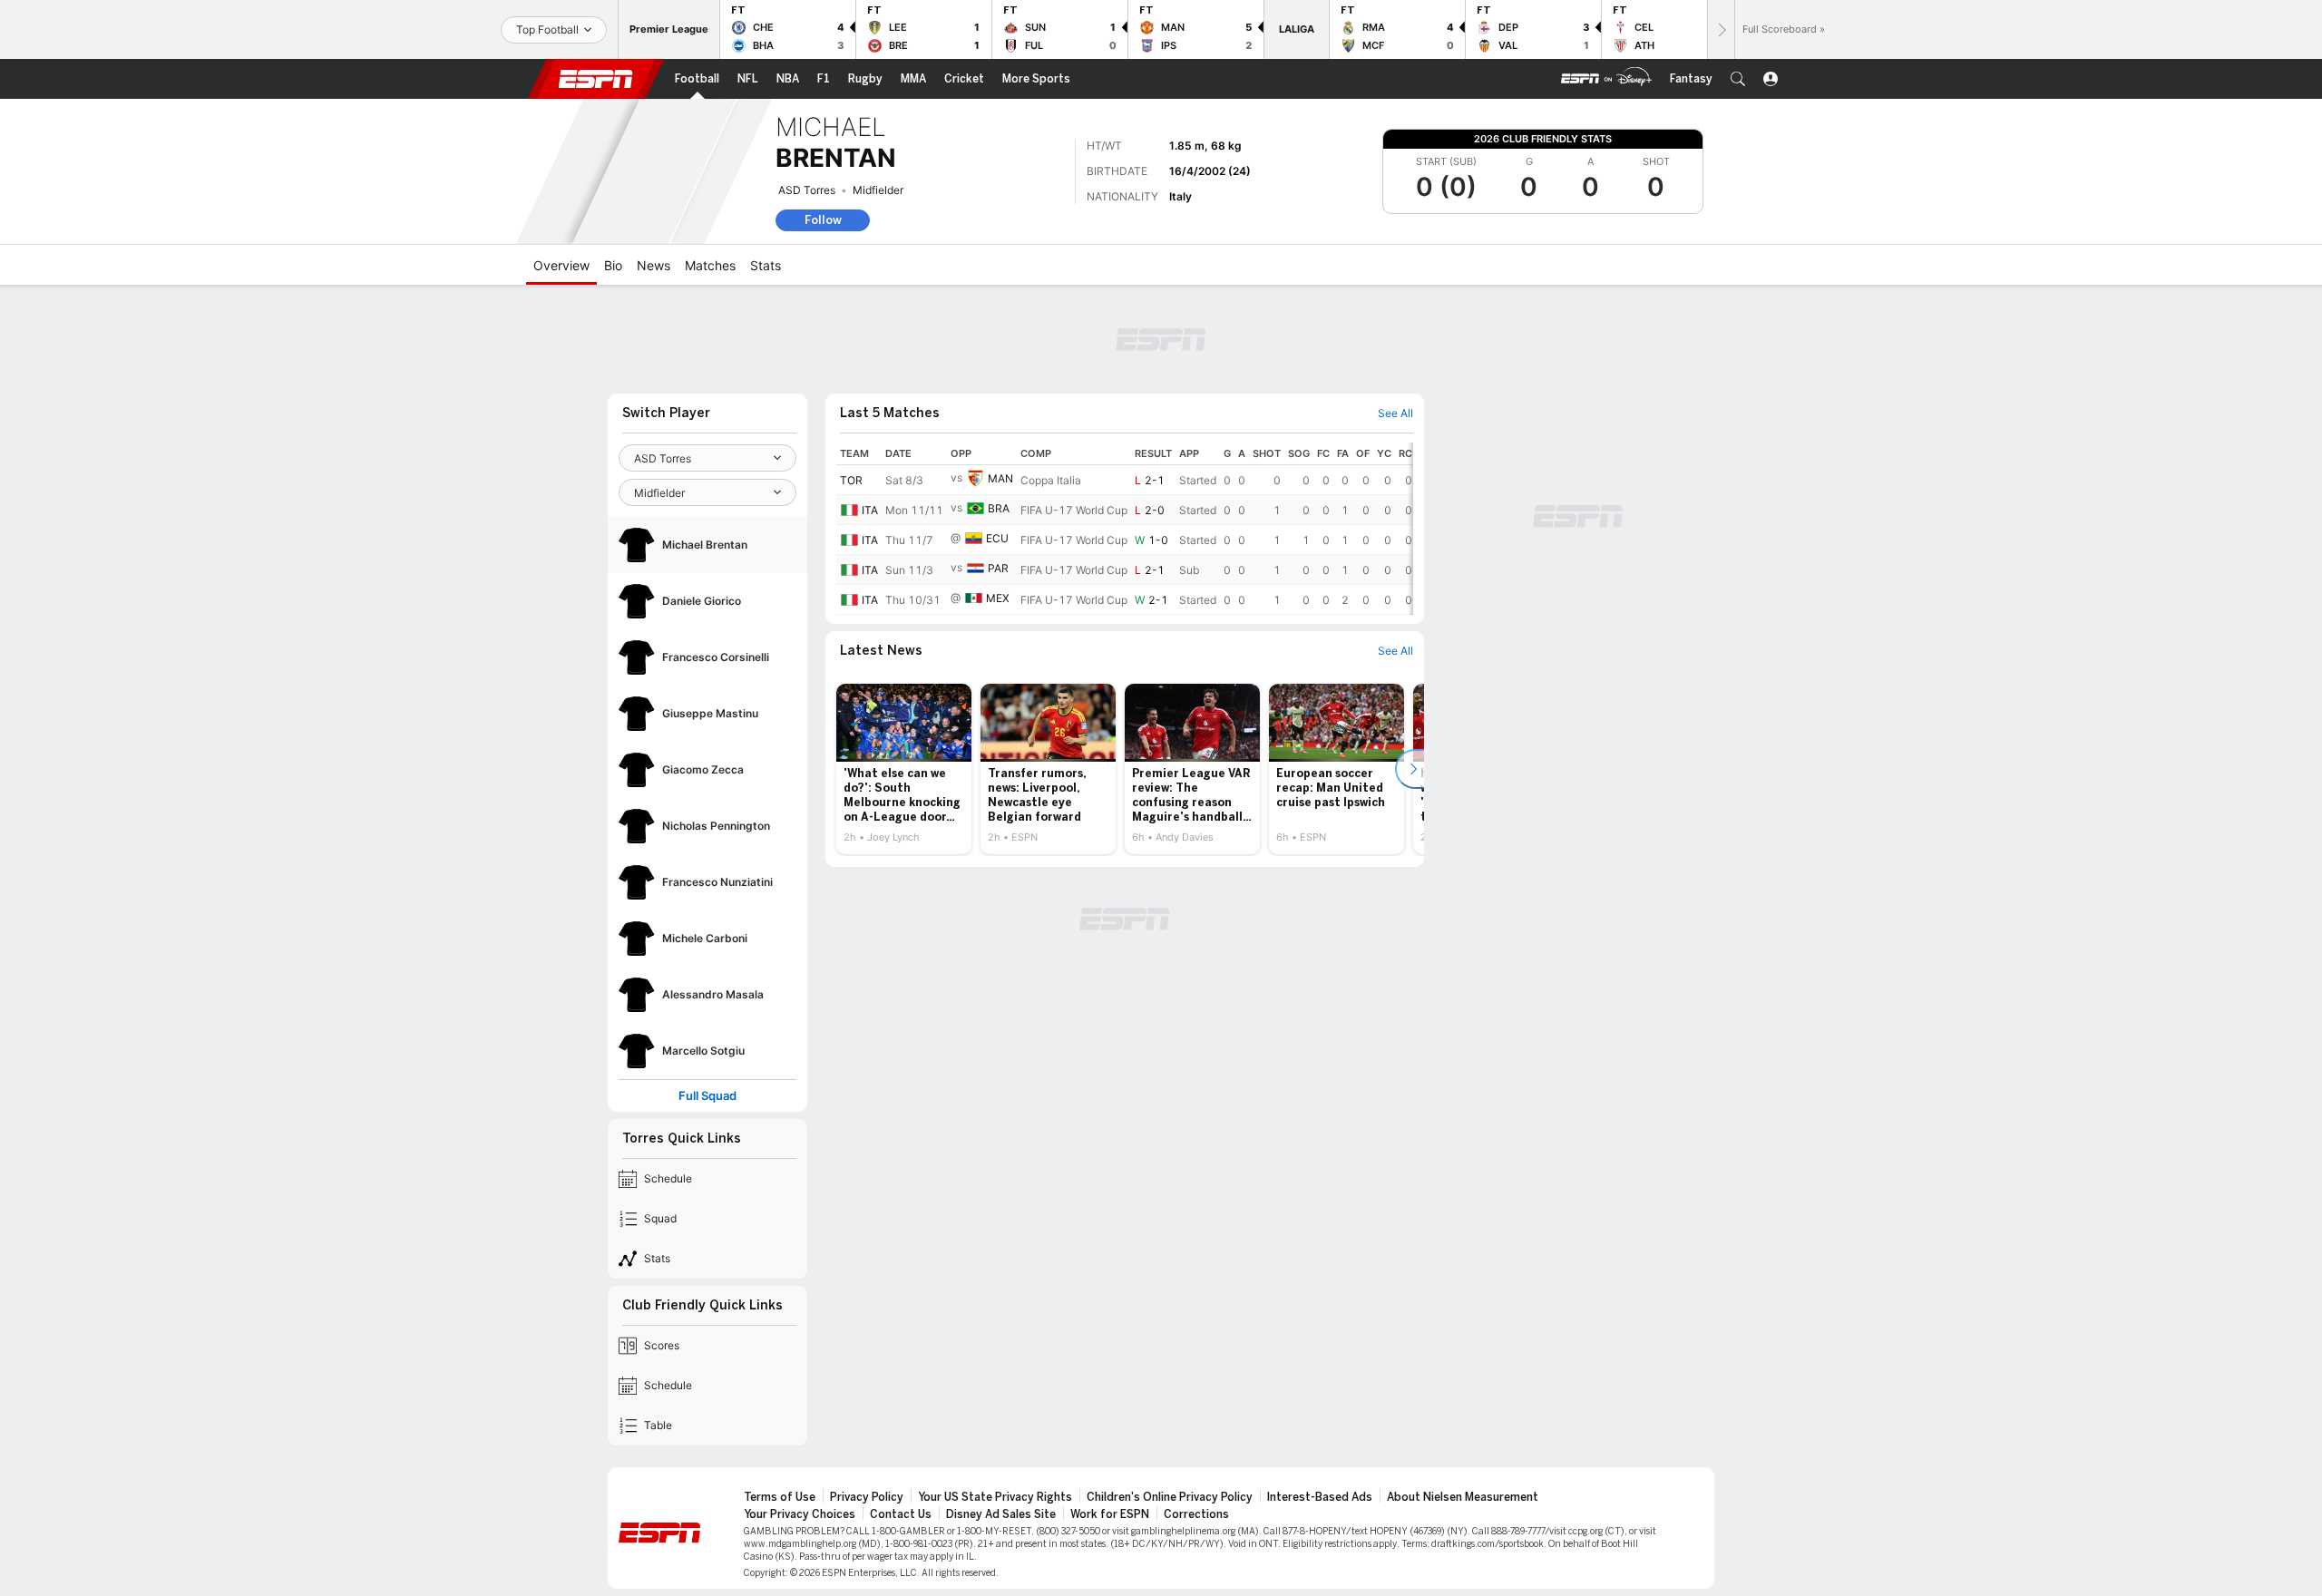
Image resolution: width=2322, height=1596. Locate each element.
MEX (998, 598)
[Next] (1721, 29)
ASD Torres (807, 190)
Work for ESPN (1110, 1514)
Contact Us (901, 1514)
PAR (998, 568)
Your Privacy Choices (800, 1514)
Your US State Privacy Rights (995, 1497)
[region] (1125, 529)
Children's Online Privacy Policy (1170, 1497)
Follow (823, 220)
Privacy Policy (867, 1497)
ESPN (596, 79)
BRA (999, 508)
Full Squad (707, 1096)
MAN (1000, 478)
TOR (851, 480)
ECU (997, 538)
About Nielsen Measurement (1463, 1497)
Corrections (1196, 1514)
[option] (904, 769)
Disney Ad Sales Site (1001, 1514)
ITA (870, 510)
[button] (1738, 79)
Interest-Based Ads (1320, 1497)
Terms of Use (780, 1497)
